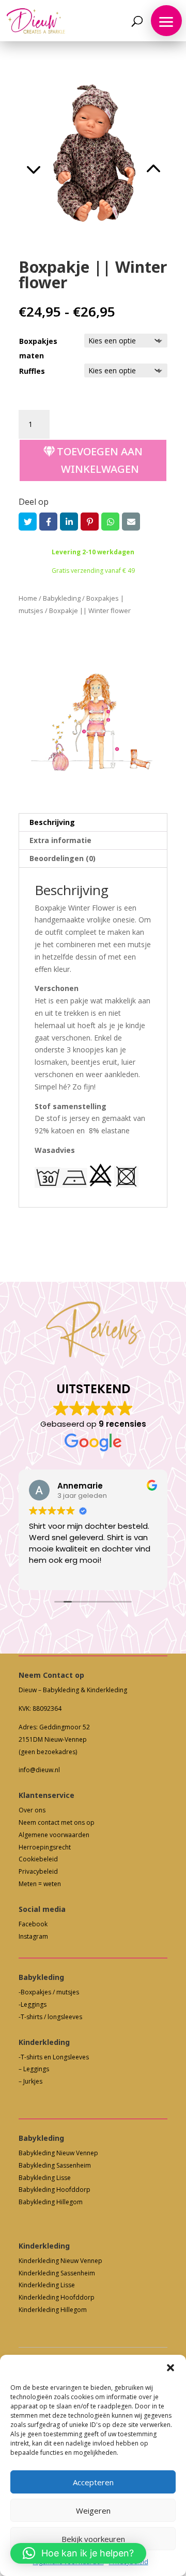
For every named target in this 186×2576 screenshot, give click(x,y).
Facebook (48, 522)
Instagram (33, 1936)
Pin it (90, 522)
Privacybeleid (38, 1871)
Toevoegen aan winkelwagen (100, 460)
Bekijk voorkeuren (93, 2539)
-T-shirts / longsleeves (50, 2017)
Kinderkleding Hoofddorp (57, 2297)
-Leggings (33, 2004)
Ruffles (32, 371)
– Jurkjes (30, 2081)
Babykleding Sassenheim (55, 2165)
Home (28, 598)
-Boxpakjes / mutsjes (49, 1992)
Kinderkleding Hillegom (53, 2310)
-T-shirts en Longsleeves (54, 2057)
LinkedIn (69, 522)
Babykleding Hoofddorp (55, 2190)
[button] (171, 2368)
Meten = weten (40, 1884)
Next (130, 156)
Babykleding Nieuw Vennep (58, 2153)
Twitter (28, 522)
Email (131, 522)
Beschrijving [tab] (52, 822)
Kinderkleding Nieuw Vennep (60, 2261)
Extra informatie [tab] (60, 840)
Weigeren (93, 2511)
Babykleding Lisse (45, 2178)
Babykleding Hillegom (51, 2202)
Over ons (32, 1810)
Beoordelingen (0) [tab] (63, 858)
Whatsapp (110, 522)
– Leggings (34, 2069)
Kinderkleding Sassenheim (57, 2273)
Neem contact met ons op (57, 1822)
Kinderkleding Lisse (47, 2285)
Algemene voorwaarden (54, 1835)
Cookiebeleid (38, 1859)
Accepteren (93, 2482)
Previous (56, 156)
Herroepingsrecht (45, 1847)
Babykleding (62, 598)
